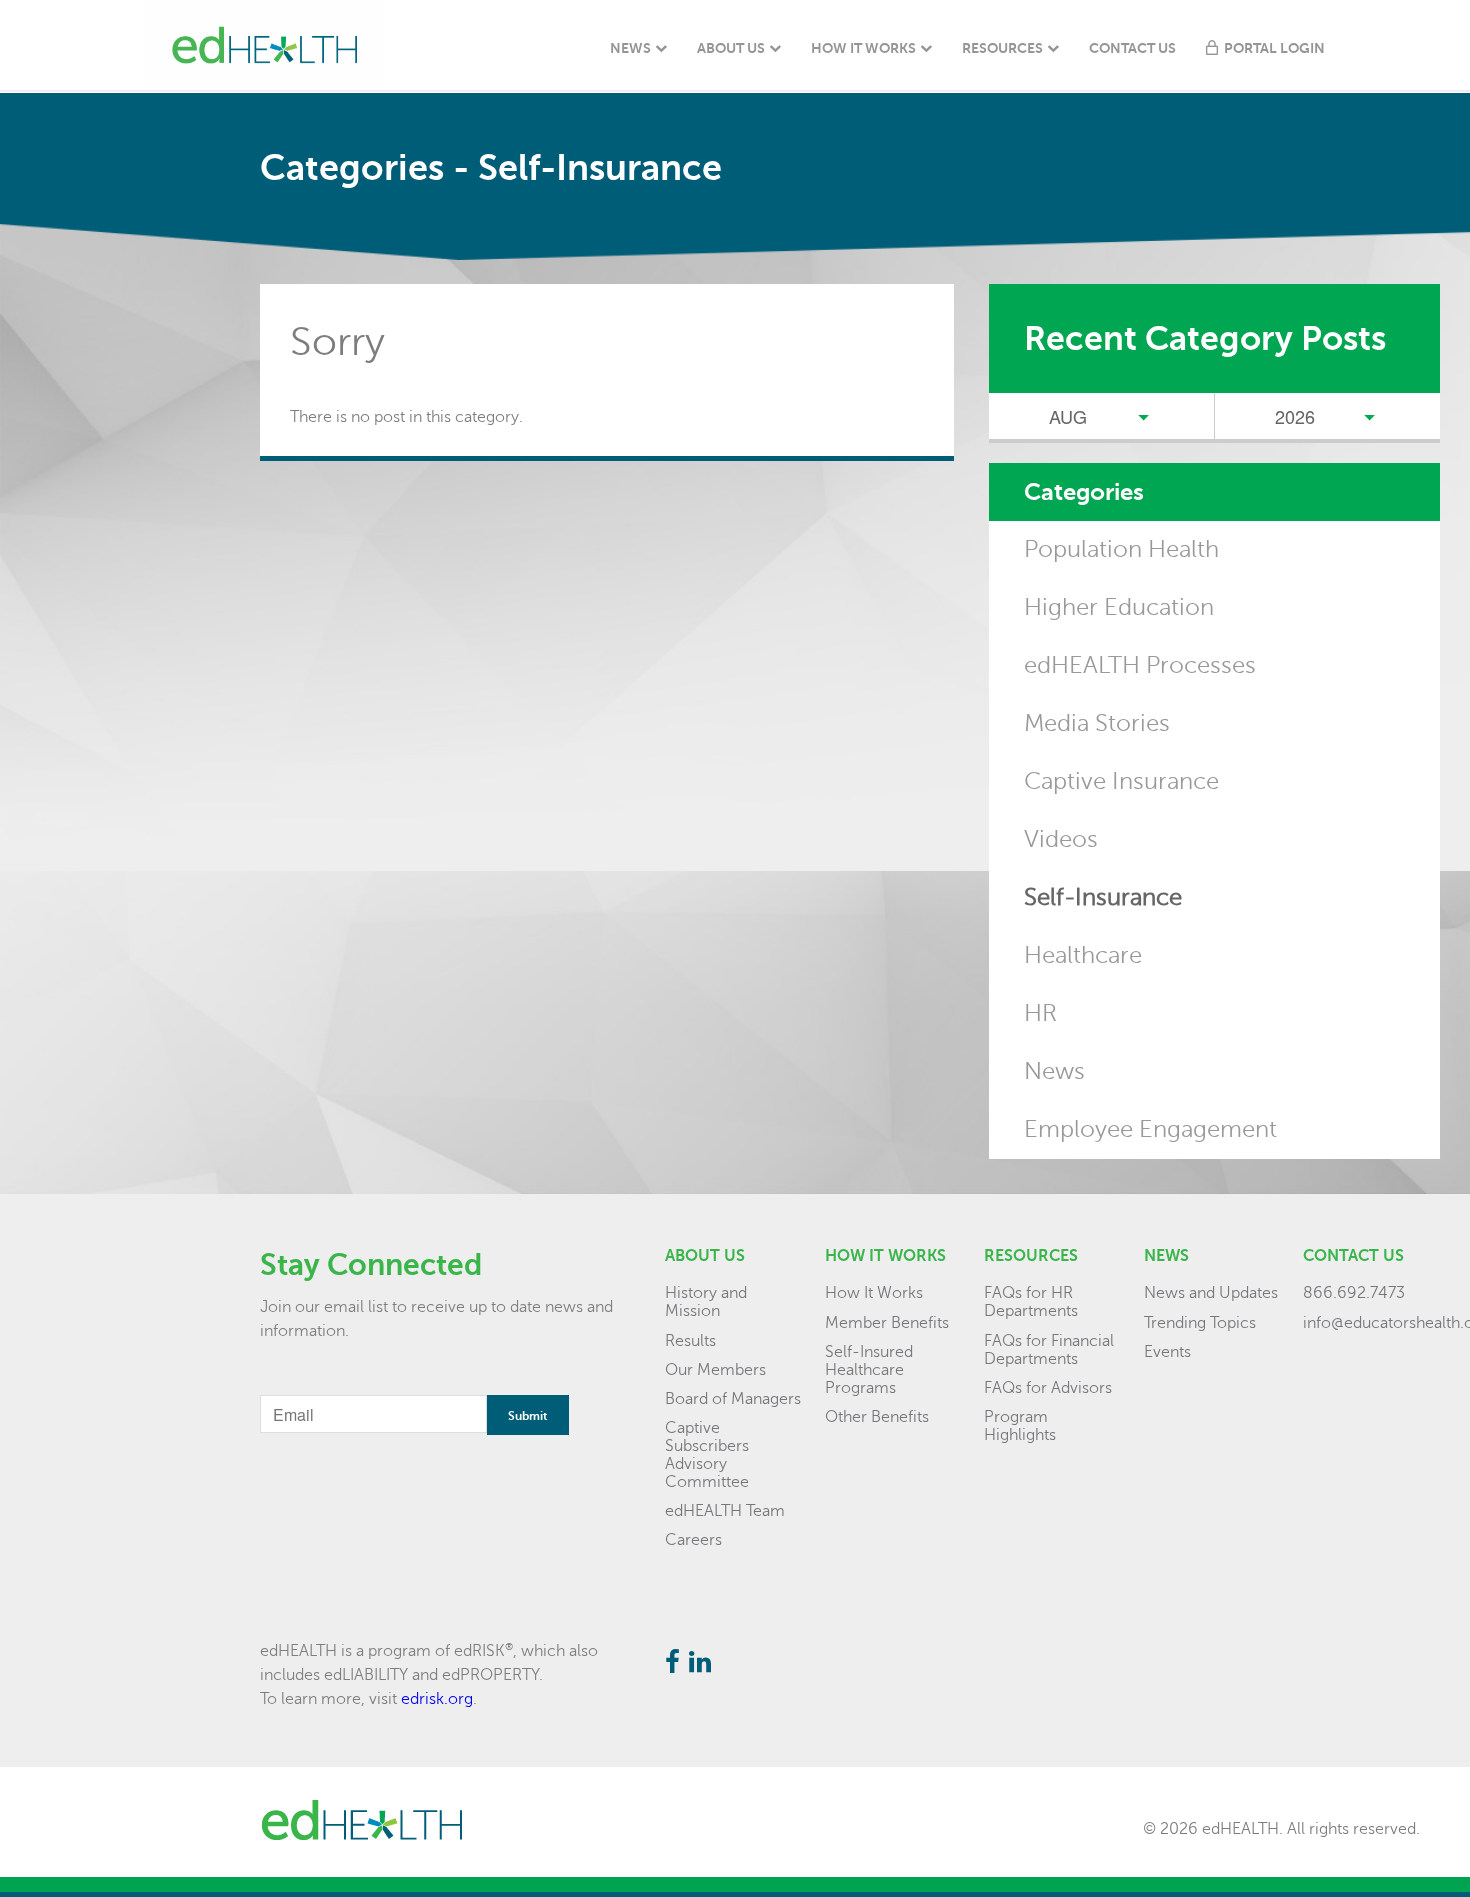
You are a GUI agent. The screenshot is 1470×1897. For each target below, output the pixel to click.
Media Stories (1097, 723)
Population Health (1121, 549)
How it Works (885, 1256)
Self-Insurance (1103, 897)
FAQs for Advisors (1048, 1388)
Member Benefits (887, 1323)
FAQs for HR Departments (1031, 1302)
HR (1040, 1013)
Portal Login (1274, 48)
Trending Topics (1200, 1323)
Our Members (715, 1370)
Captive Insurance (1121, 781)
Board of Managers (733, 1399)
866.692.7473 (1354, 1293)
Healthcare (1083, 955)
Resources (1002, 48)
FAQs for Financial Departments (1049, 1350)
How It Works (863, 48)
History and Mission (706, 1302)
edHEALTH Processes (1140, 665)
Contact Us (1132, 48)
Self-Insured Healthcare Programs (869, 1370)
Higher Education (1119, 607)
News (630, 48)
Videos (1061, 839)
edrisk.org (437, 1699)
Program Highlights (1020, 1426)
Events (1167, 1352)
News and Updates (1211, 1293)
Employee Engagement (1150, 1129)
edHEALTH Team (725, 1511)
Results (690, 1341)
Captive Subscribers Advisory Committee (707, 1455)
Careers (693, 1540)
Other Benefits (877, 1417)
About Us (731, 48)
